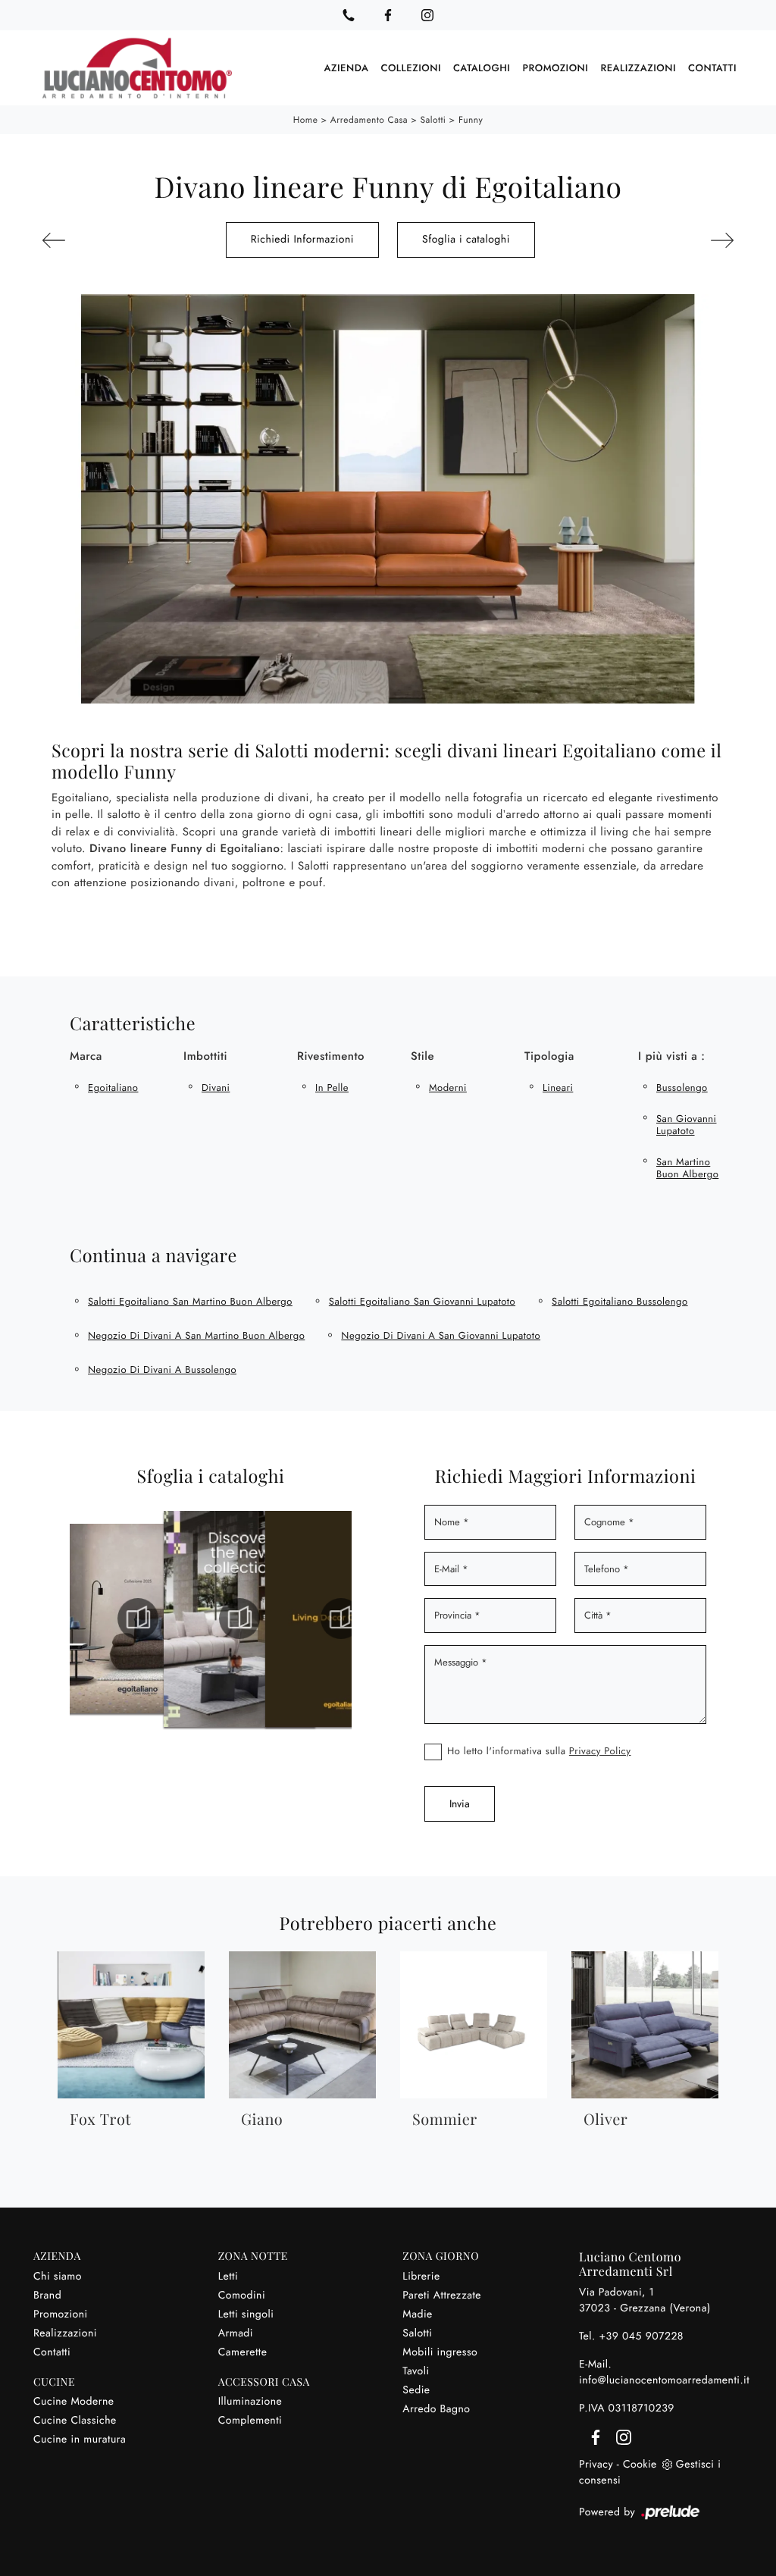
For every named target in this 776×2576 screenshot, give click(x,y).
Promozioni (555, 68)
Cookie (640, 2465)
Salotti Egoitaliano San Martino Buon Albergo (190, 1301)
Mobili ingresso (440, 2352)
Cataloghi (482, 68)
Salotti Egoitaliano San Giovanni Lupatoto (422, 1301)
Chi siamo (58, 2277)
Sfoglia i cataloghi (466, 240)
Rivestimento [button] (331, 1056)
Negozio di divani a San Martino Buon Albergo (196, 1335)
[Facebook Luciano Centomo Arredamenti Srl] (388, 15)
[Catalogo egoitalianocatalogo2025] (96, 1619)
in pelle (332, 1087)
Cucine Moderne (74, 2402)
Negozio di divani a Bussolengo (162, 1369)
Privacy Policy (600, 1751)
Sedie (416, 2390)
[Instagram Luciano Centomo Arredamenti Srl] (427, 15)
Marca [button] (86, 1056)
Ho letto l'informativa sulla (539, 1751)
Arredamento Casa (369, 120)
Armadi (236, 2333)
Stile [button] (422, 1056)
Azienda (347, 68)
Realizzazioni (638, 68)
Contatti (712, 68)
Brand (47, 2296)
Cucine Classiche (75, 2421)
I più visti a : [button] (671, 1056)
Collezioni (411, 68)
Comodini (242, 2296)
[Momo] (92, 240)
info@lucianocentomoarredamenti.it (664, 2380)
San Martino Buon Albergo (687, 1168)
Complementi (250, 2421)
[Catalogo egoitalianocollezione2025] (198, 1619)
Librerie (421, 2277)
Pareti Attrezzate (442, 2296)
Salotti (433, 120)
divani (216, 1087)
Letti (228, 2277)
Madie (417, 2314)
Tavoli (416, 2371)
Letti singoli (246, 2314)
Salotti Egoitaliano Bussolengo (620, 1301)
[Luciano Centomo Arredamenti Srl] (137, 68)
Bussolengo (682, 1087)
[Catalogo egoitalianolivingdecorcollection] (299, 1619)
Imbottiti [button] (205, 1056)
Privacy (596, 2465)
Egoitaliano (113, 1087)
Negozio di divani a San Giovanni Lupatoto (441, 1335)
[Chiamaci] (349, 15)
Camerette (243, 2352)
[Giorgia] (684, 240)
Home (306, 120)
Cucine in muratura (80, 2440)
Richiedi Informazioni (302, 240)
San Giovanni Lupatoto (686, 1125)
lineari (558, 1087)
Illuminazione (250, 2402)
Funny (471, 120)
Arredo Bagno (436, 2409)
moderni (448, 1087)
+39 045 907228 (641, 2336)
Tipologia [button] (549, 1056)
